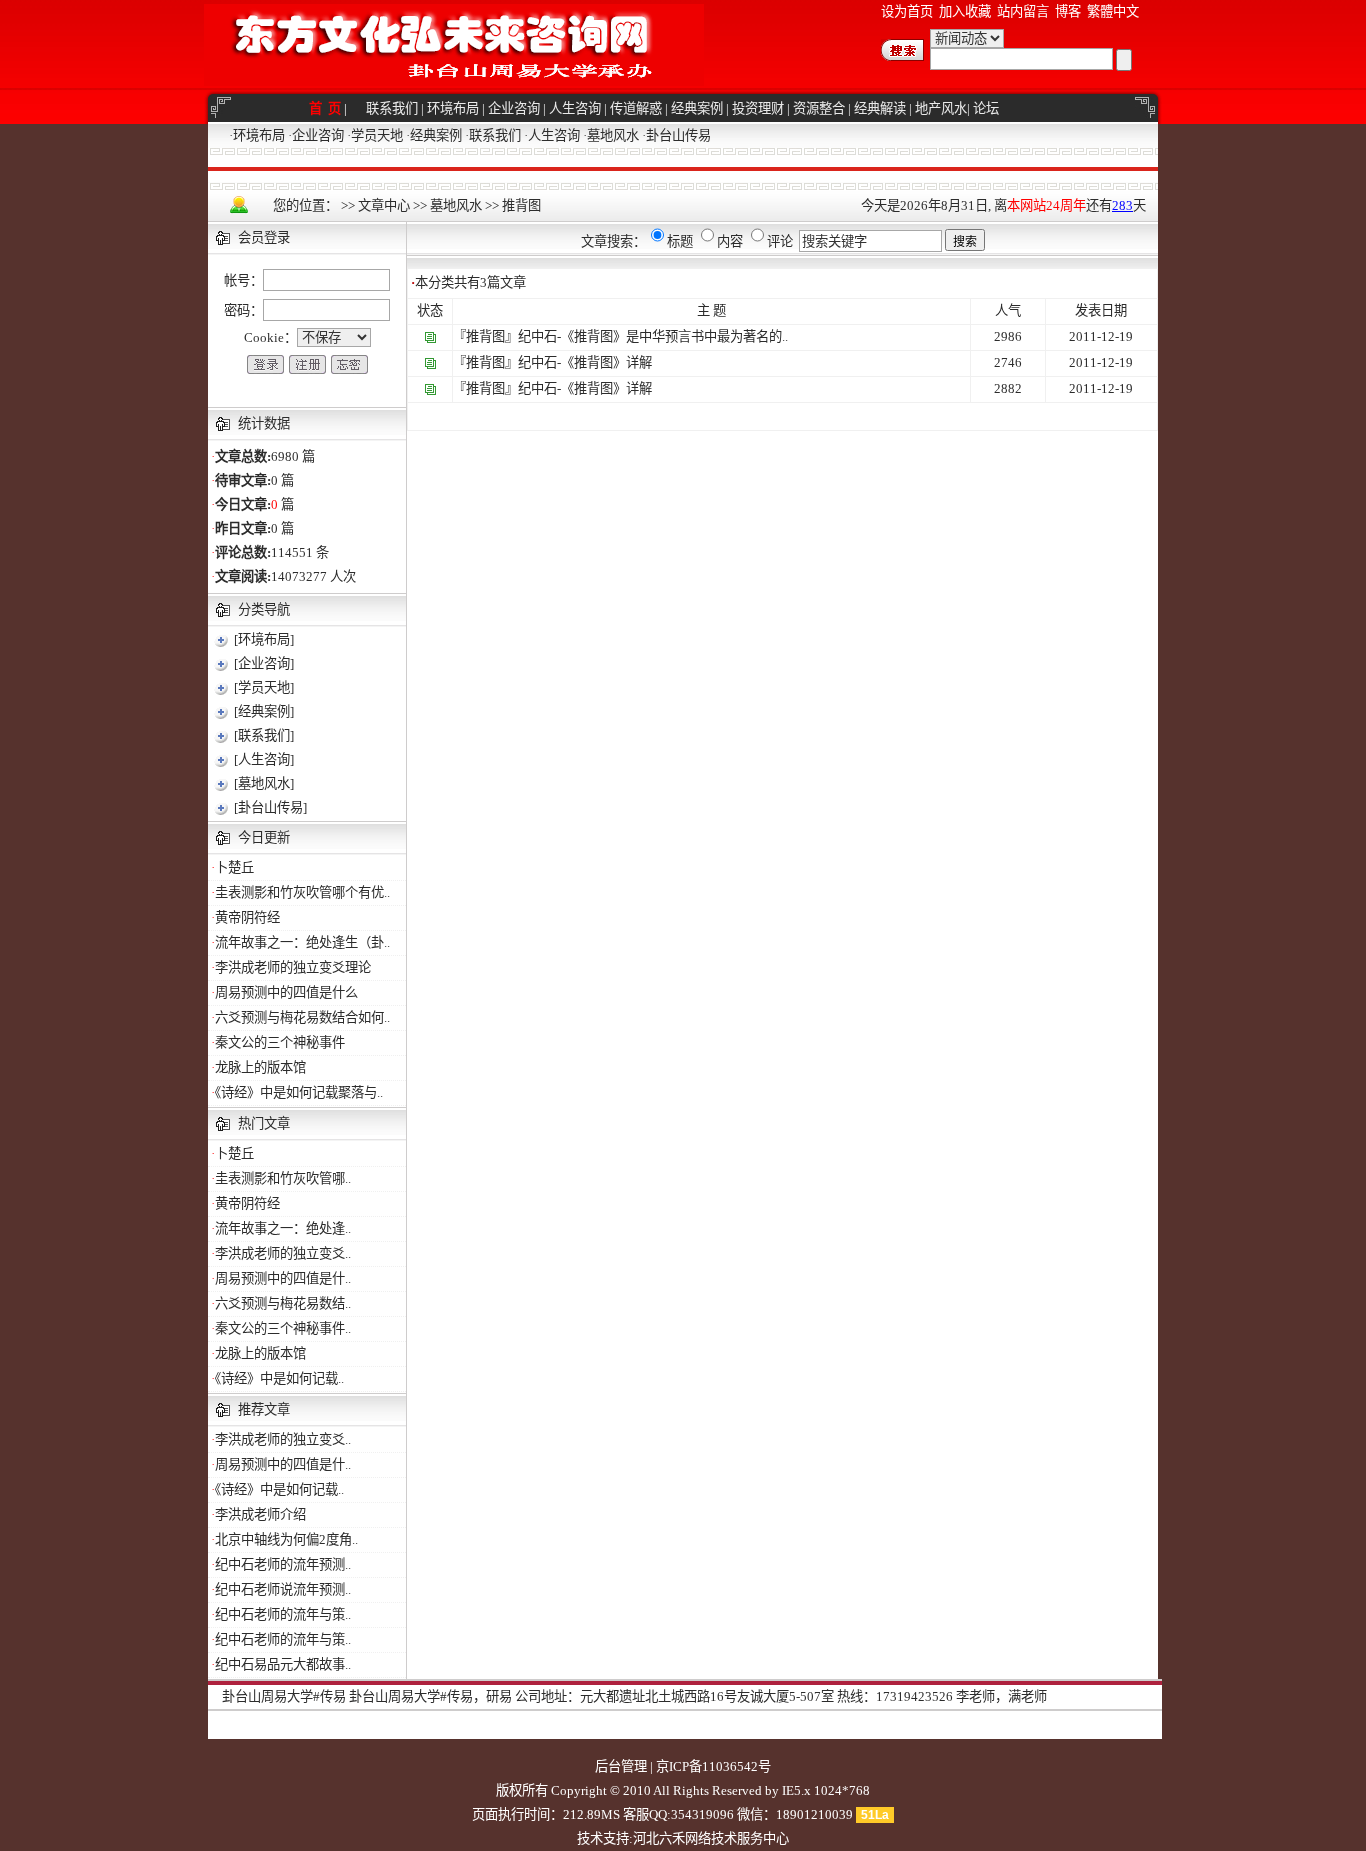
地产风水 (941, 108)
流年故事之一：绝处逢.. (283, 1228)
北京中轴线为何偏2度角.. (286, 1539)
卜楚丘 (234, 867)
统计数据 (264, 423)
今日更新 (264, 837)
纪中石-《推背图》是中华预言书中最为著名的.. (653, 336)
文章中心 (384, 205)
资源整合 (819, 108)
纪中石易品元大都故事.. (283, 1664)
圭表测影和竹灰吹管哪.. (283, 1178)
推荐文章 (264, 1409)
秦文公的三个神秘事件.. (283, 1328)
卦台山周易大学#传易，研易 (430, 1696)
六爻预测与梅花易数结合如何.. (302, 1017)
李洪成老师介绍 (260, 1514)
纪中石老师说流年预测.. (283, 1589)
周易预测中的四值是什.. (283, 1278)
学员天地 (377, 135)
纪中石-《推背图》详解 (585, 362)
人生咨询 (575, 108)
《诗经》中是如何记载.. (279, 1378)
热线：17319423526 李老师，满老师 (942, 1696)
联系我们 (392, 108)
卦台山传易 (678, 135)
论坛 (986, 108)
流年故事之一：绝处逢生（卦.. (302, 942)
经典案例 (697, 108)
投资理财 (758, 108)
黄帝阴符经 (247, 917)
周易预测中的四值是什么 (286, 992)
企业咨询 (514, 108)
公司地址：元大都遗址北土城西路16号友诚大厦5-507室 (674, 1696)
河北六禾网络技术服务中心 (711, 1838)
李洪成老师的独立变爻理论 (293, 967)
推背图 (521, 205)
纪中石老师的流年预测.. (283, 1564)
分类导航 (264, 609)
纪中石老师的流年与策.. (283, 1614)
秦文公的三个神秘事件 (280, 1042)
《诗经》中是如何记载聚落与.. (299, 1092)
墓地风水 (613, 135)
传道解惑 (636, 108)
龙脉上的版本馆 (260, 1067)
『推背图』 (485, 336)
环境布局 (453, 108)
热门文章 (264, 1123)
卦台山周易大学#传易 (284, 1696)
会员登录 (264, 237)
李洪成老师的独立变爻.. (283, 1253)
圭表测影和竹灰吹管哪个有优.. (302, 892)
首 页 (326, 108)
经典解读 (880, 108)
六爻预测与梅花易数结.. (283, 1303)
